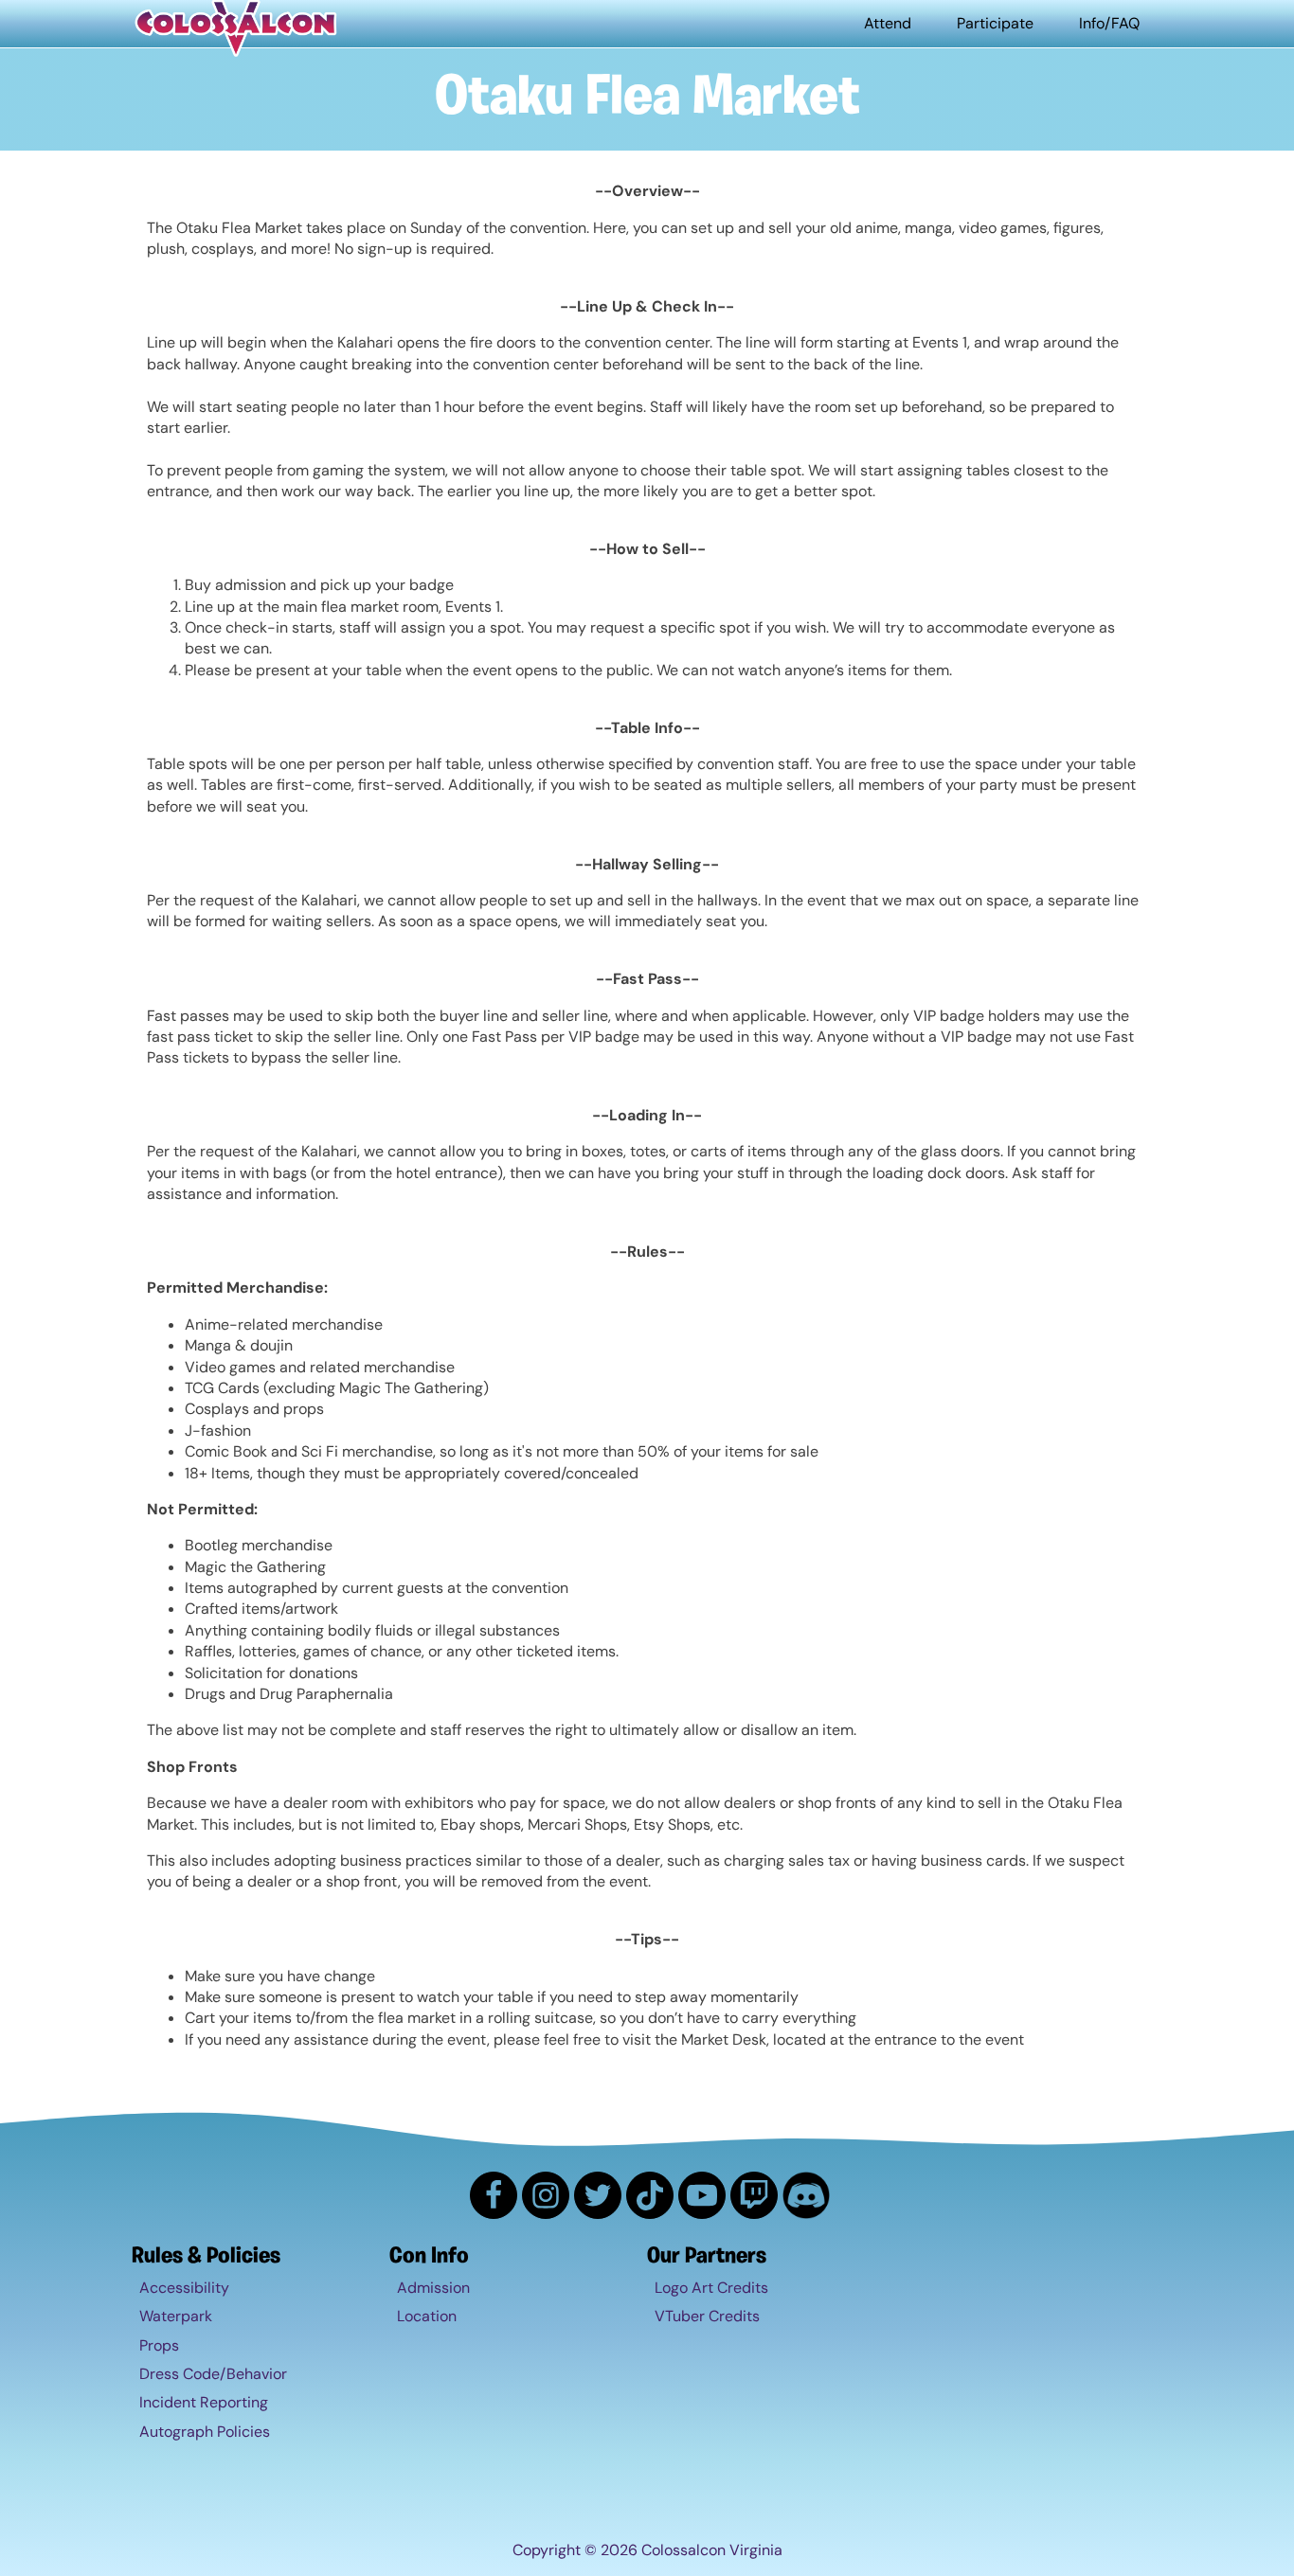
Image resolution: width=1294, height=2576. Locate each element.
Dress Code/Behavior (213, 2374)
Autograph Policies (205, 2432)
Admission (433, 2288)
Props (159, 2345)
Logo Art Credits (711, 2288)
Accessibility (184, 2288)
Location (427, 2316)
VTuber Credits (707, 2316)
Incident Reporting (204, 2402)
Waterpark (176, 2316)
